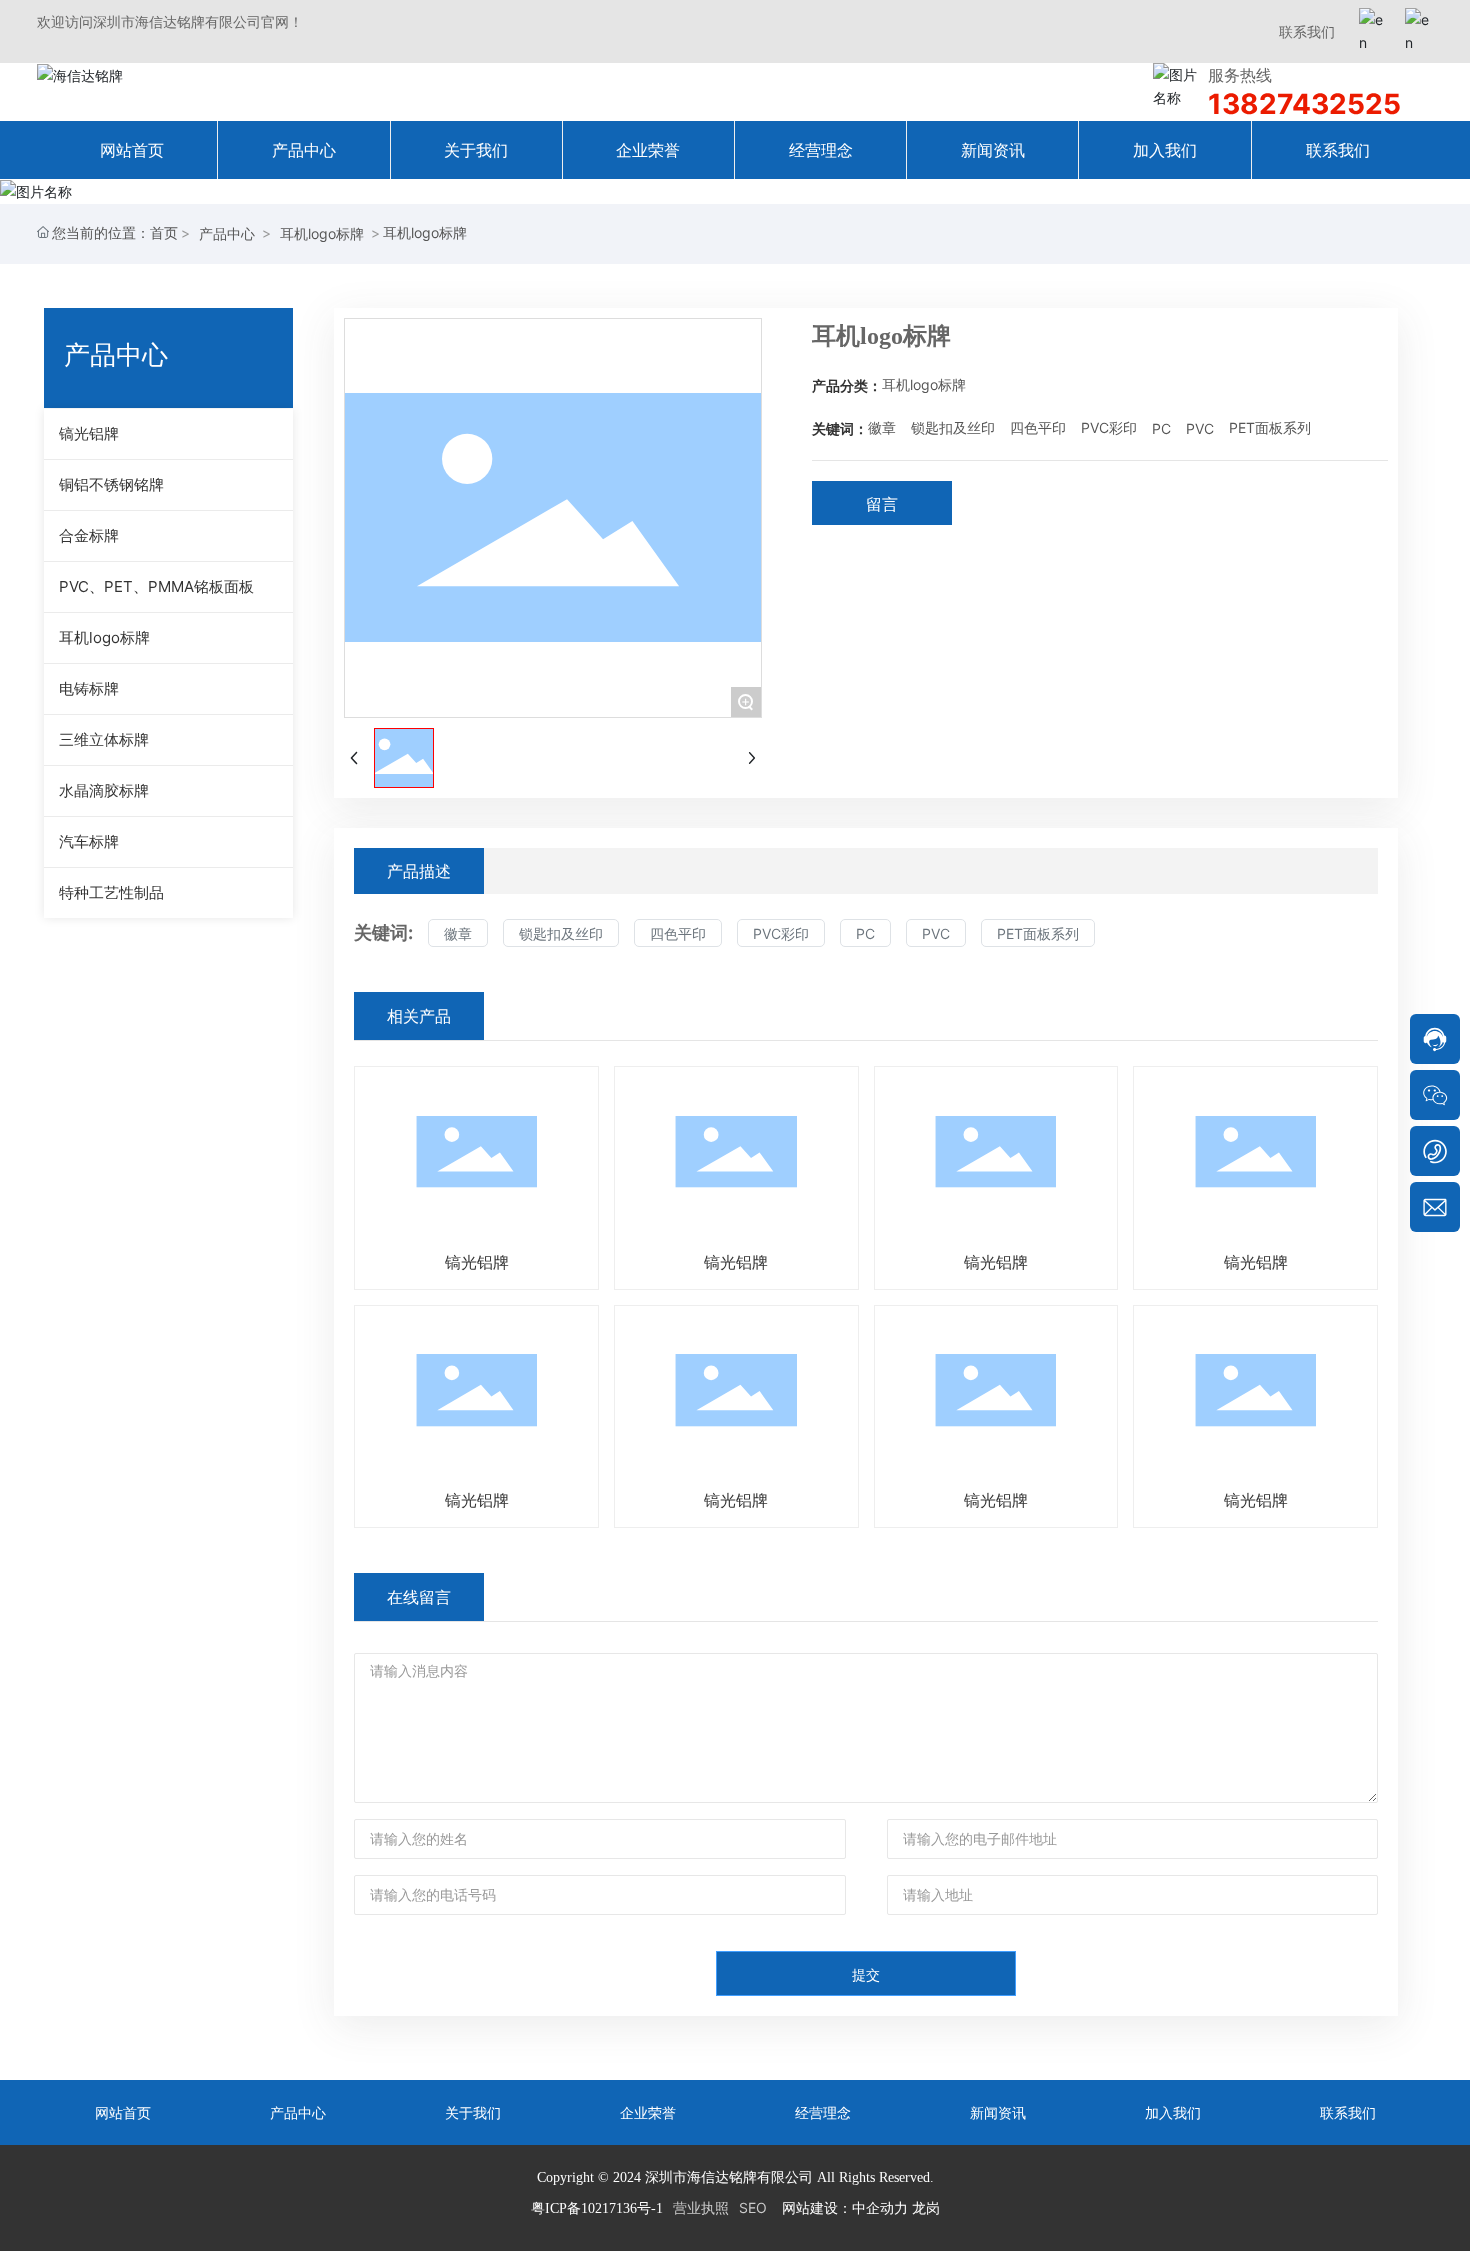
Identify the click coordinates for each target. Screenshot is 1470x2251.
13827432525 (1304, 104)
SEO (753, 2207)
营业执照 (701, 2207)
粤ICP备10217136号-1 (597, 2208)
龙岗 (926, 2207)
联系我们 (1307, 31)
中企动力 (880, 2207)
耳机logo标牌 (322, 233)
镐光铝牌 (477, 1262)
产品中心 (227, 233)
